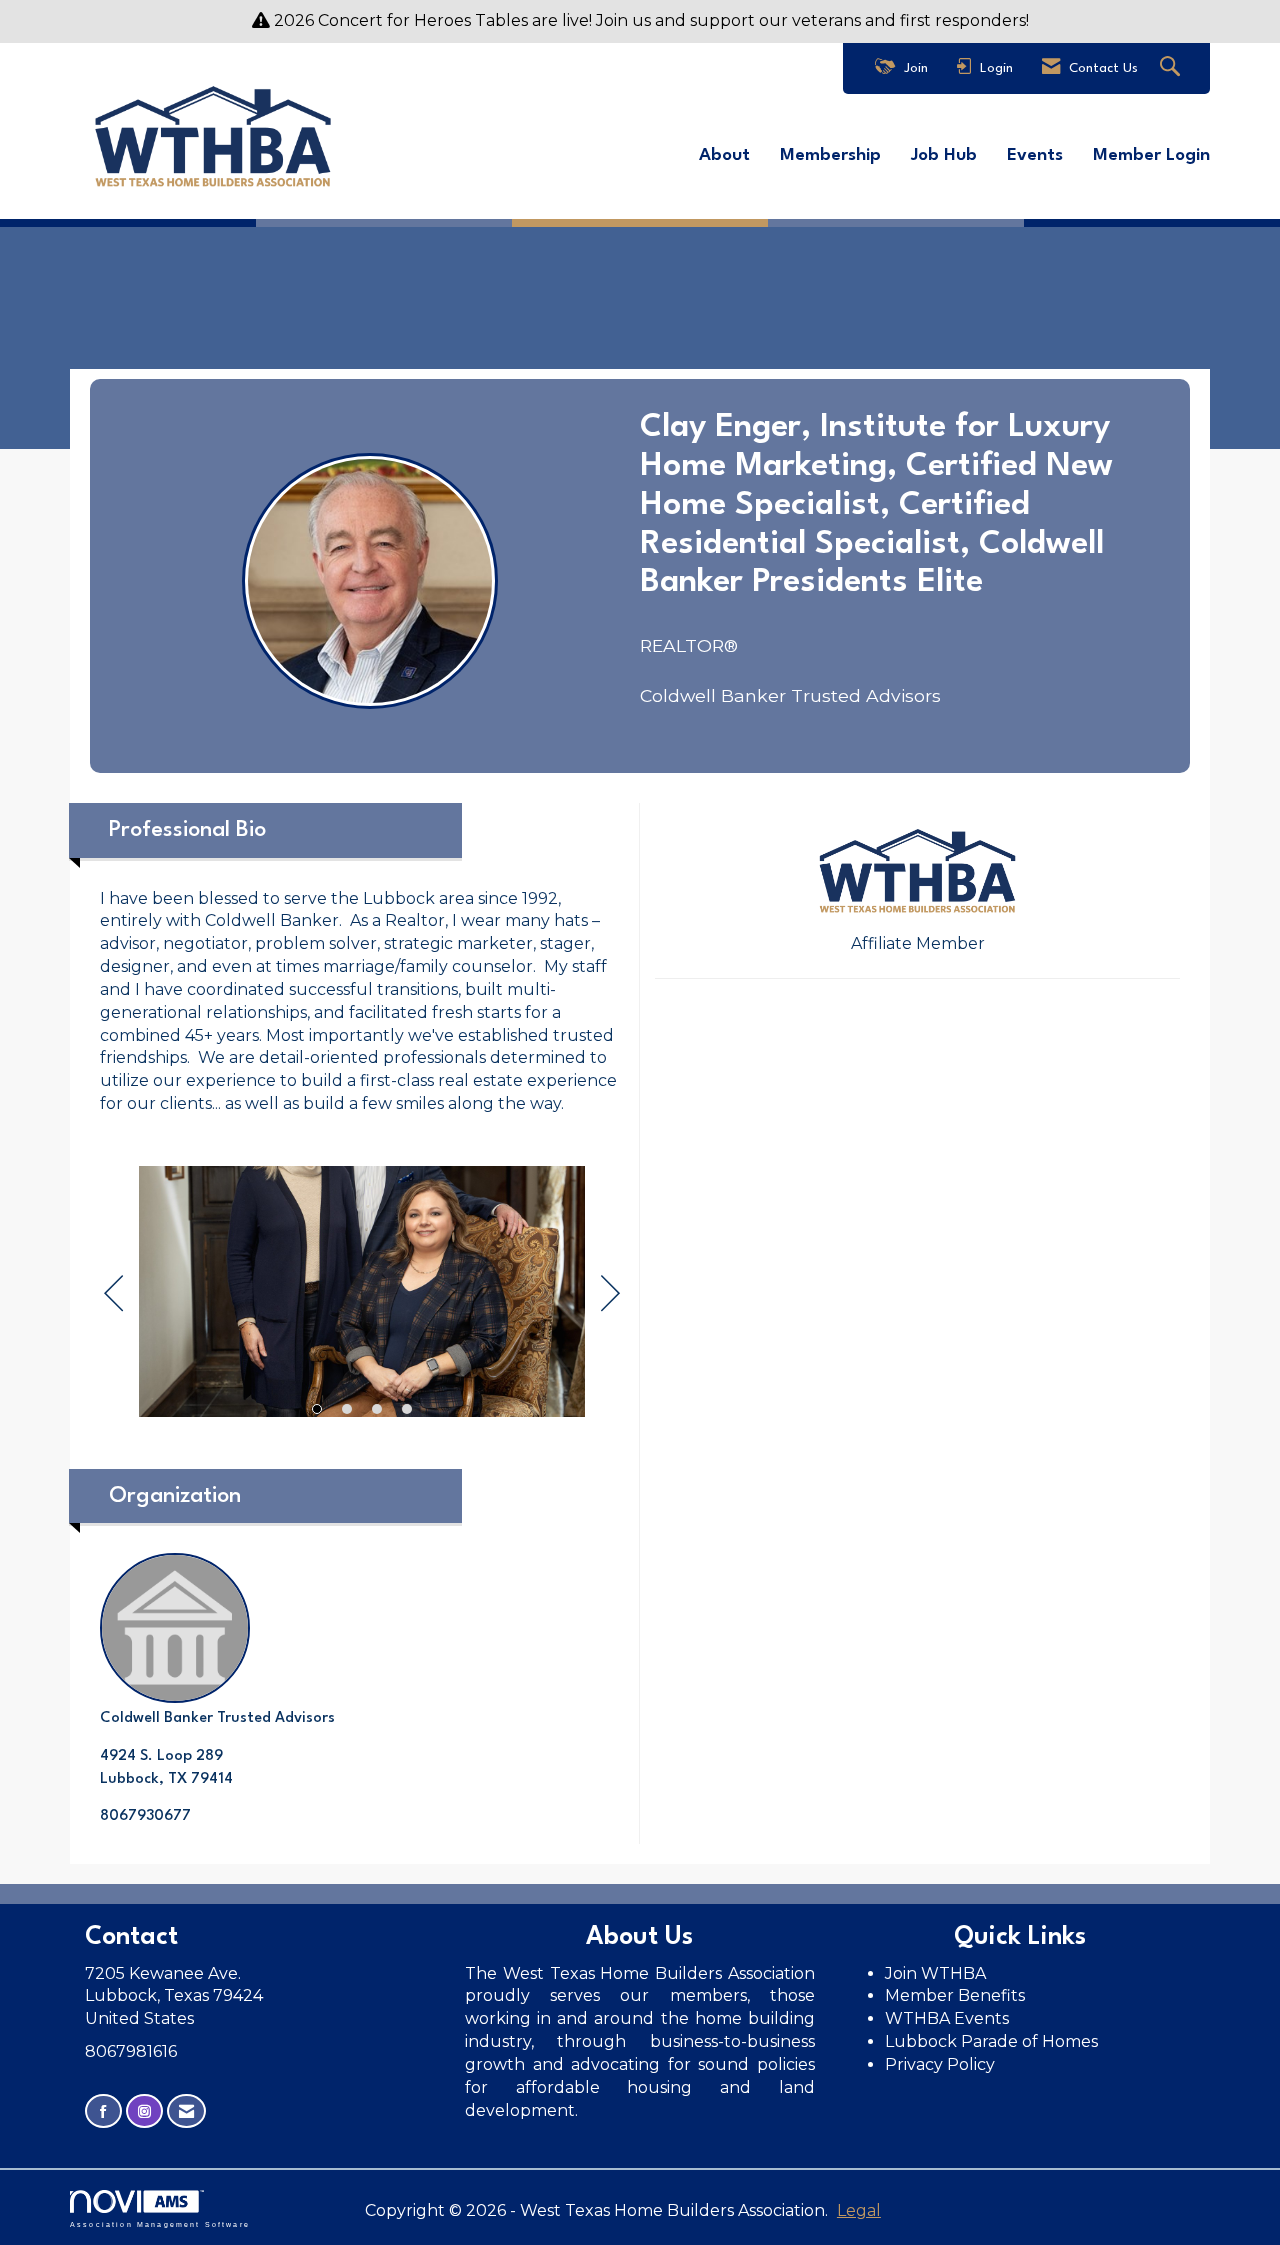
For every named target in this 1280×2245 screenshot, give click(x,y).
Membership (830, 155)
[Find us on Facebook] (103, 2111)
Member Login (1151, 155)
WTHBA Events (947, 2018)
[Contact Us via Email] (186, 2111)
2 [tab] (347, 1409)
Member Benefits (955, 1995)
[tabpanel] (362, 1295)
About (724, 155)
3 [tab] (377, 1409)
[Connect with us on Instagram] (144, 2111)
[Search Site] (1172, 68)
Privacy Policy (942, 2064)
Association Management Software (160, 2223)
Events (1035, 155)
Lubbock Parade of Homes (991, 2041)
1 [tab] (317, 1409)
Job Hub (944, 155)
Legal (859, 2210)
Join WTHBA (935, 1973)
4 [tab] (407, 1409)
